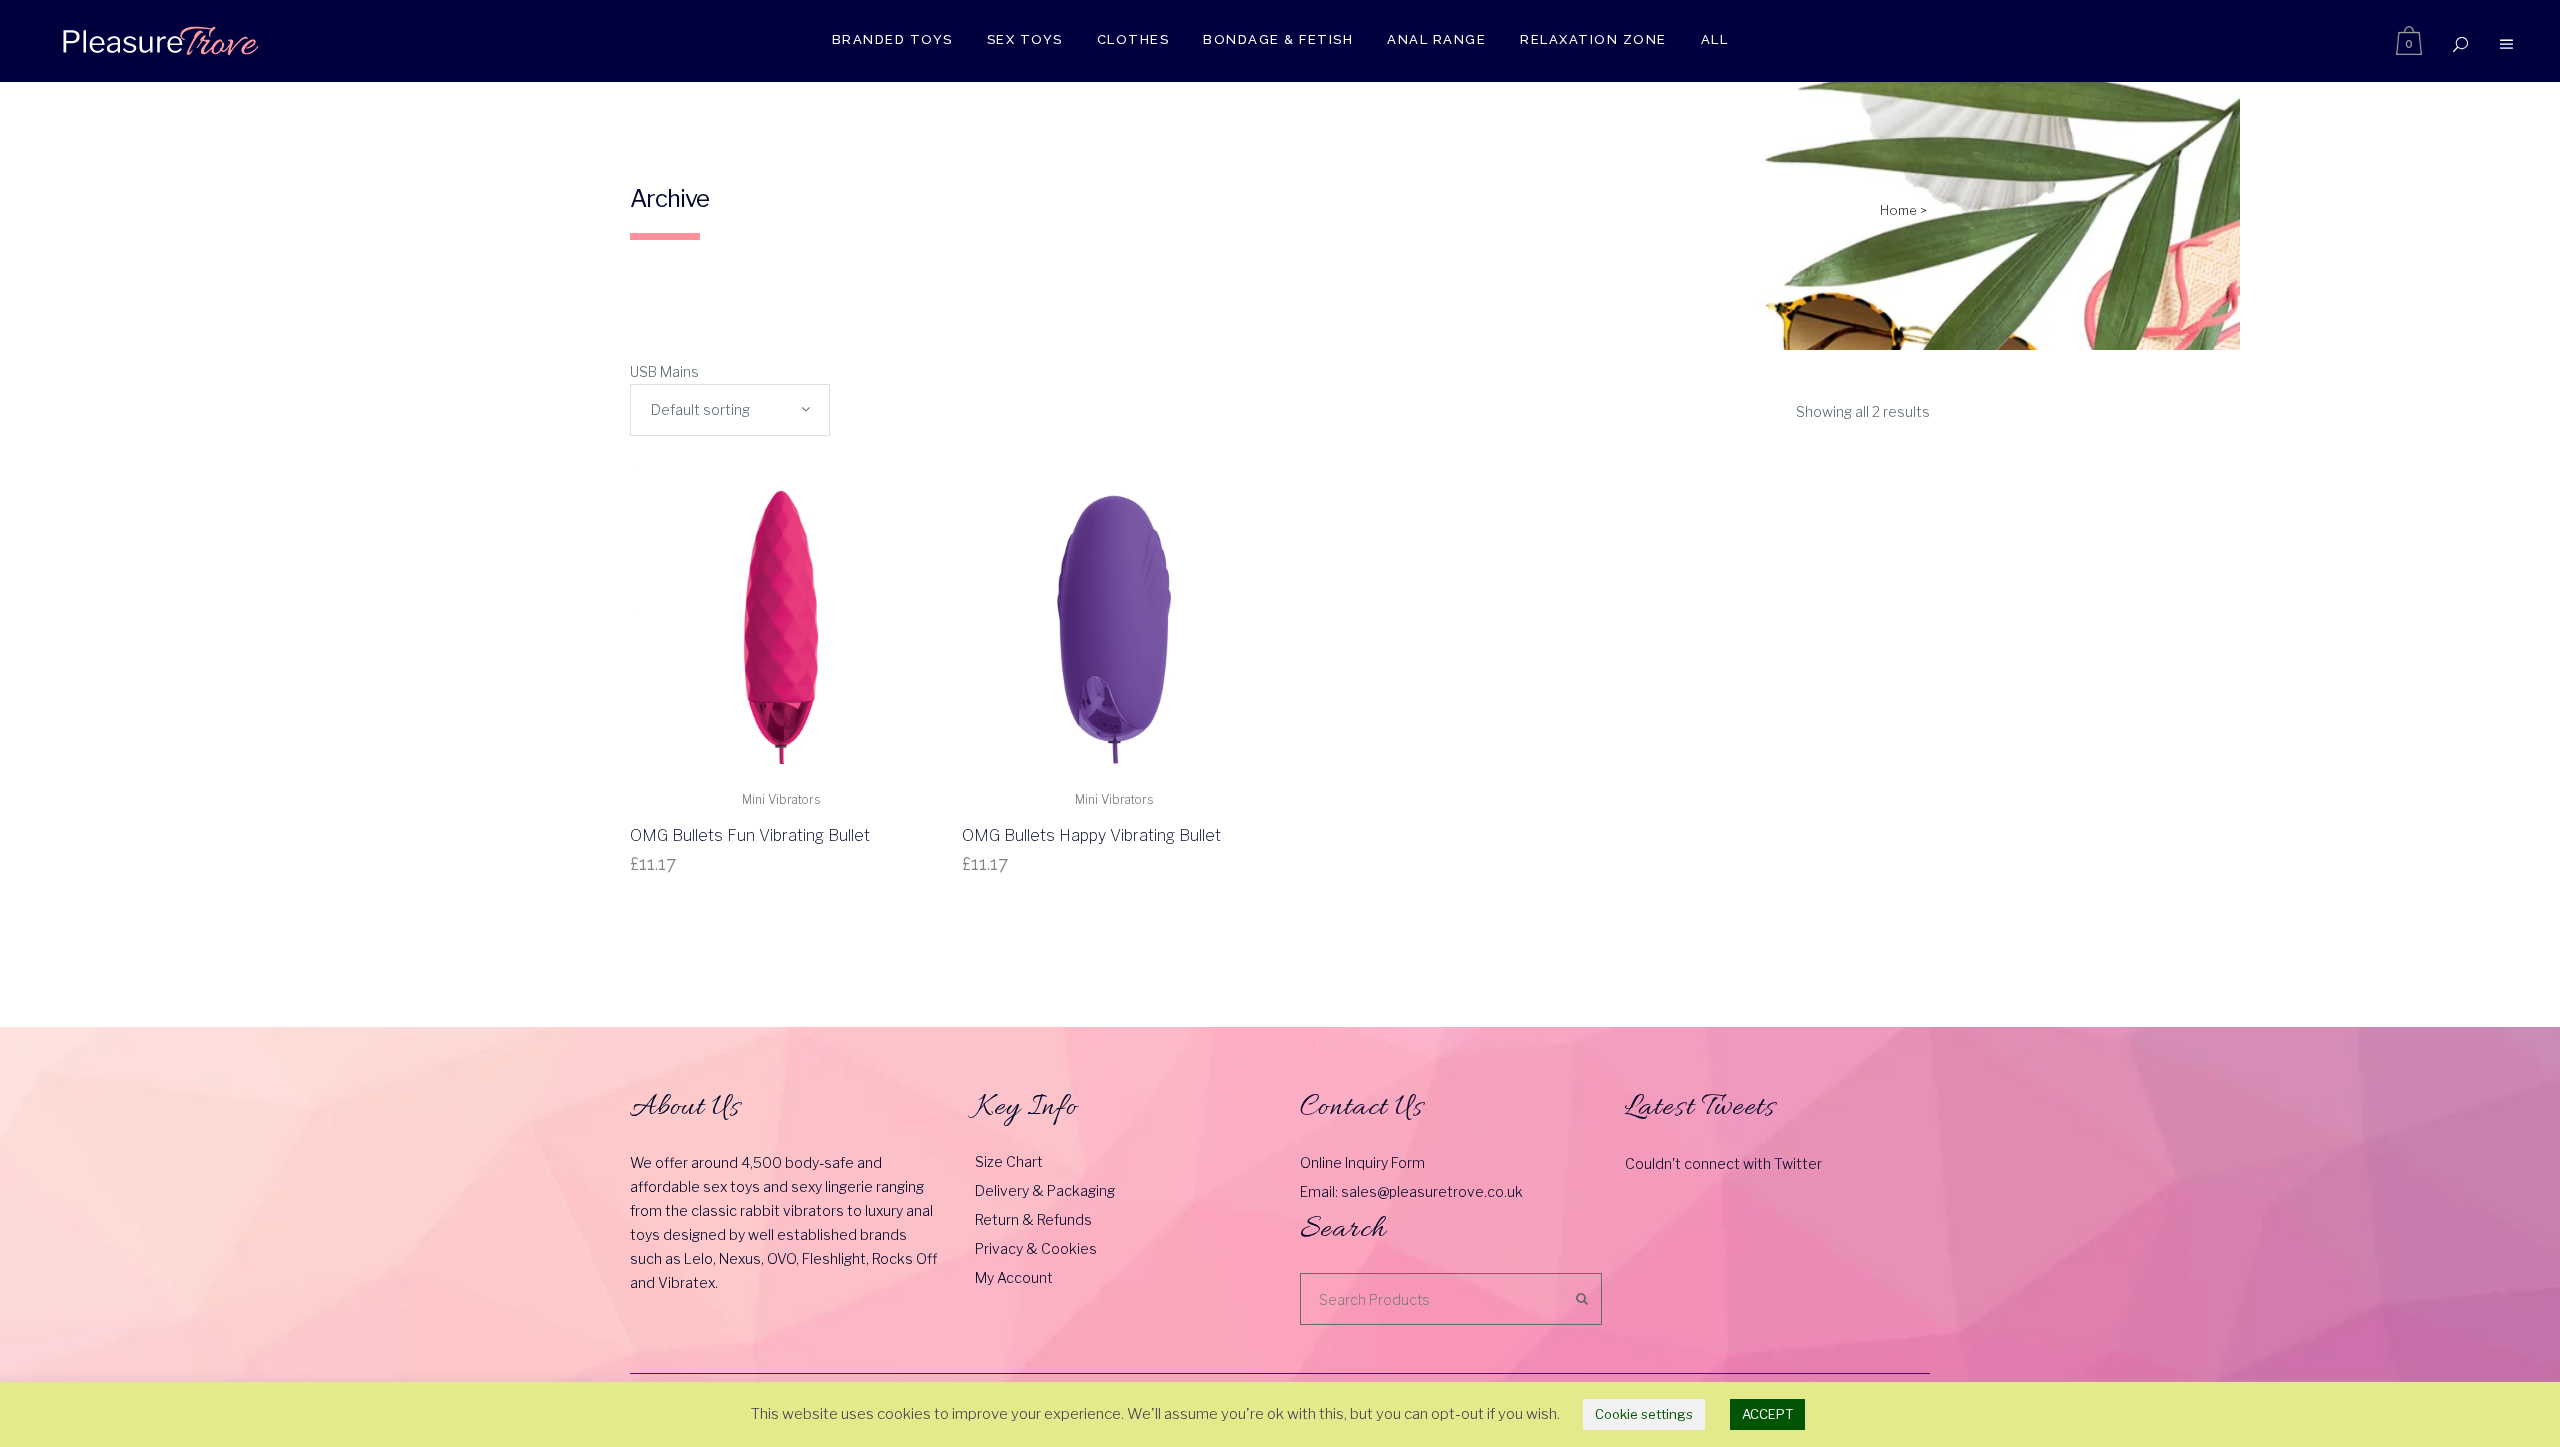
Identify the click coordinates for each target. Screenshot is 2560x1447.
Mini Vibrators (781, 799)
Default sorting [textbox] (700, 409)
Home (1898, 210)
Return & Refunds (1033, 1219)
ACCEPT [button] (1767, 1414)
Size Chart (1009, 1161)
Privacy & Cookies (1036, 1248)
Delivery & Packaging (1045, 1190)
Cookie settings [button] (1644, 1414)
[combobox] (730, 410)
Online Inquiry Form (1362, 1162)
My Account (1014, 1277)
